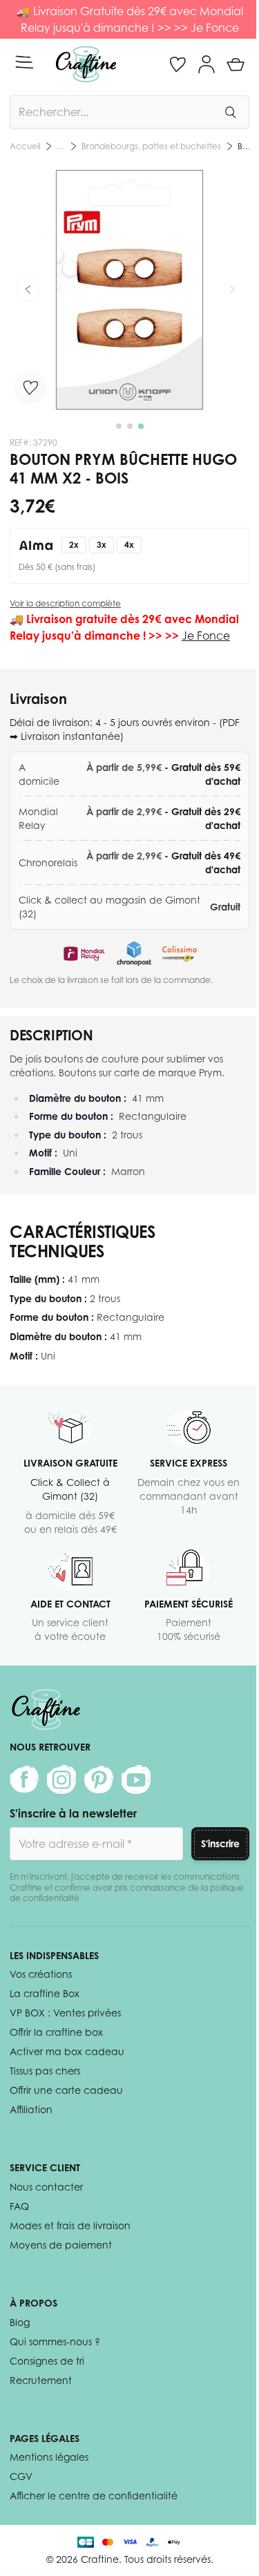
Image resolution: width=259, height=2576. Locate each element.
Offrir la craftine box (56, 2032)
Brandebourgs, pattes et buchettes (151, 146)
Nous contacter (46, 2187)
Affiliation (31, 2109)
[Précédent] (28, 289)
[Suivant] (231, 289)
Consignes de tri (47, 2361)
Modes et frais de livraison (70, 2225)
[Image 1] (119, 426)
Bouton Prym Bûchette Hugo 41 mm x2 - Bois (243, 146)
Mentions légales (49, 2457)
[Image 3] (141, 426)
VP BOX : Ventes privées (65, 2013)
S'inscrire (220, 1843)
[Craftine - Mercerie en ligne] (86, 64)
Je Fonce (215, 28)
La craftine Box (45, 1993)
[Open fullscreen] (129, 290)
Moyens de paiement (61, 2245)
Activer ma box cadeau (67, 2051)
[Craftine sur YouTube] (136, 1780)
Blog (20, 2322)
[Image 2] (130, 426)
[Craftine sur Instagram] (61, 1780)
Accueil (25, 146)
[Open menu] (24, 62)
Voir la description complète (65, 603)
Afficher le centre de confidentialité (94, 2496)
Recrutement (41, 2380)
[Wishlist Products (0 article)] (178, 64)
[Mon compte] (207, 64)
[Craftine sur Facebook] (24, 1780)
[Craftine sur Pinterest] (99, 1780)
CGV (21, 2476)
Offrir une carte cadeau (66, 2090)
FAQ (19, 2206)
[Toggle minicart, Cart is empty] (236, 64)
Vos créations (41, 1974)
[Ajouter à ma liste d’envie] (30, 388)
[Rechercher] (230, 112)
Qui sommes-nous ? (55, 2341)
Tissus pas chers (45, 2071)
